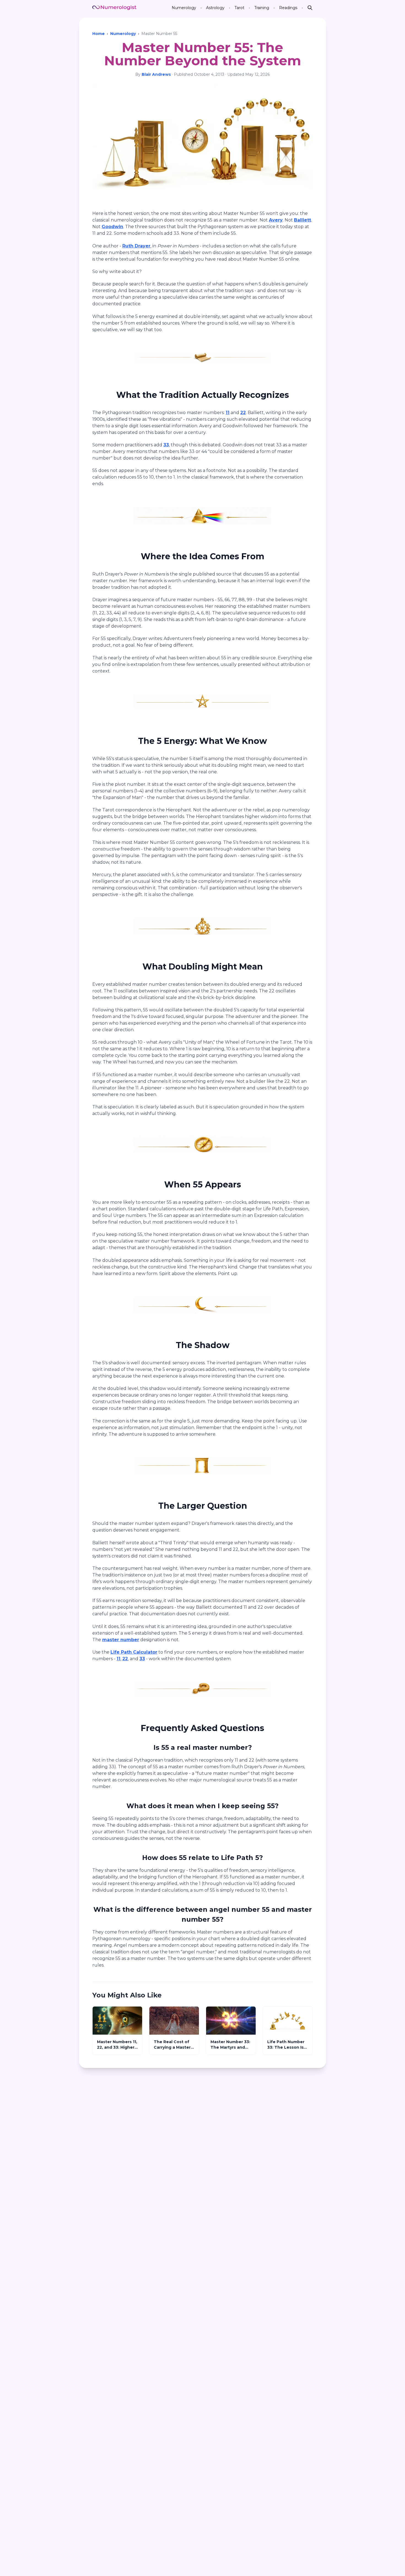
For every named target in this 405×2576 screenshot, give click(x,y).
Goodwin (112, 227)
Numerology (123, 34)
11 (228, 413)
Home (98, 34)
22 (243, 413)
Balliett (303, 220)
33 (166, 445)
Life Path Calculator (134, 1652)
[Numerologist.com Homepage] (114, 8)
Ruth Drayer (136, 246)
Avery (276, 220)
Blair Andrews (156, 74)
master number (121, 1640)
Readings (288, 8)
